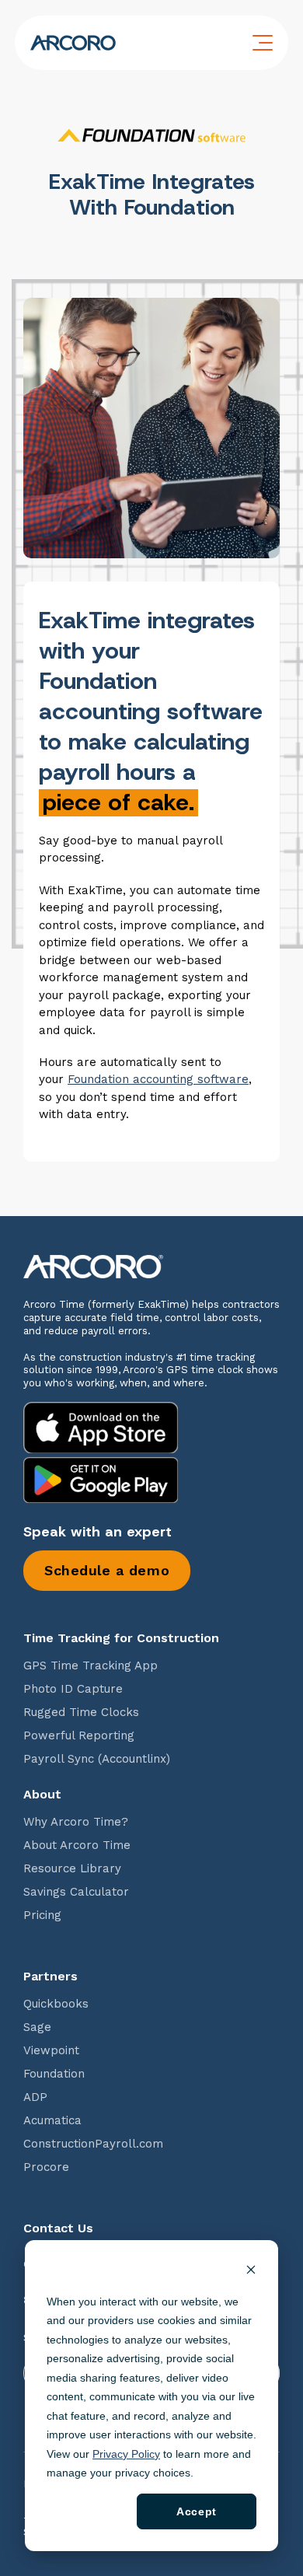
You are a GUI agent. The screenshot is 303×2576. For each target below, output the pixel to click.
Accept (196, 2511)
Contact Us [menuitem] (58, 2228)
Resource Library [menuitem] (72, 1869)
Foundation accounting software (158, 1079)
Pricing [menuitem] (42, 1915)
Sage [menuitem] (37, 2027)
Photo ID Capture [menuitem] (73, 1689)
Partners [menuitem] (50, 1977)
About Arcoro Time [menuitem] (77, 1845)
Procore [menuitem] (46, 2167)
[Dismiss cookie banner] (251, 2272)
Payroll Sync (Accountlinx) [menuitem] (97, 1759)
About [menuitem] (42, 1795)
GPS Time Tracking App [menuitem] (91, 1666)
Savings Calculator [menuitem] (76, 1892)
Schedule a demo (107, 1570)
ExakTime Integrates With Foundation (152, 194)
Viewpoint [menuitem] (51, 2051)
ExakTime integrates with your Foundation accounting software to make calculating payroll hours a (151, 711)
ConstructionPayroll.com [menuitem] (93, 2144)
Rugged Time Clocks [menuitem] (81, 1713)
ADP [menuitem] (35, 2097)
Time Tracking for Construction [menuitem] (121, 1638)
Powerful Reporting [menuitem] (79, 1736)
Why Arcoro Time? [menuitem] (76, 1822)
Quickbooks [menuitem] (56, 2004)
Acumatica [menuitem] (52, 2121)
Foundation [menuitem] (54, 2074)
